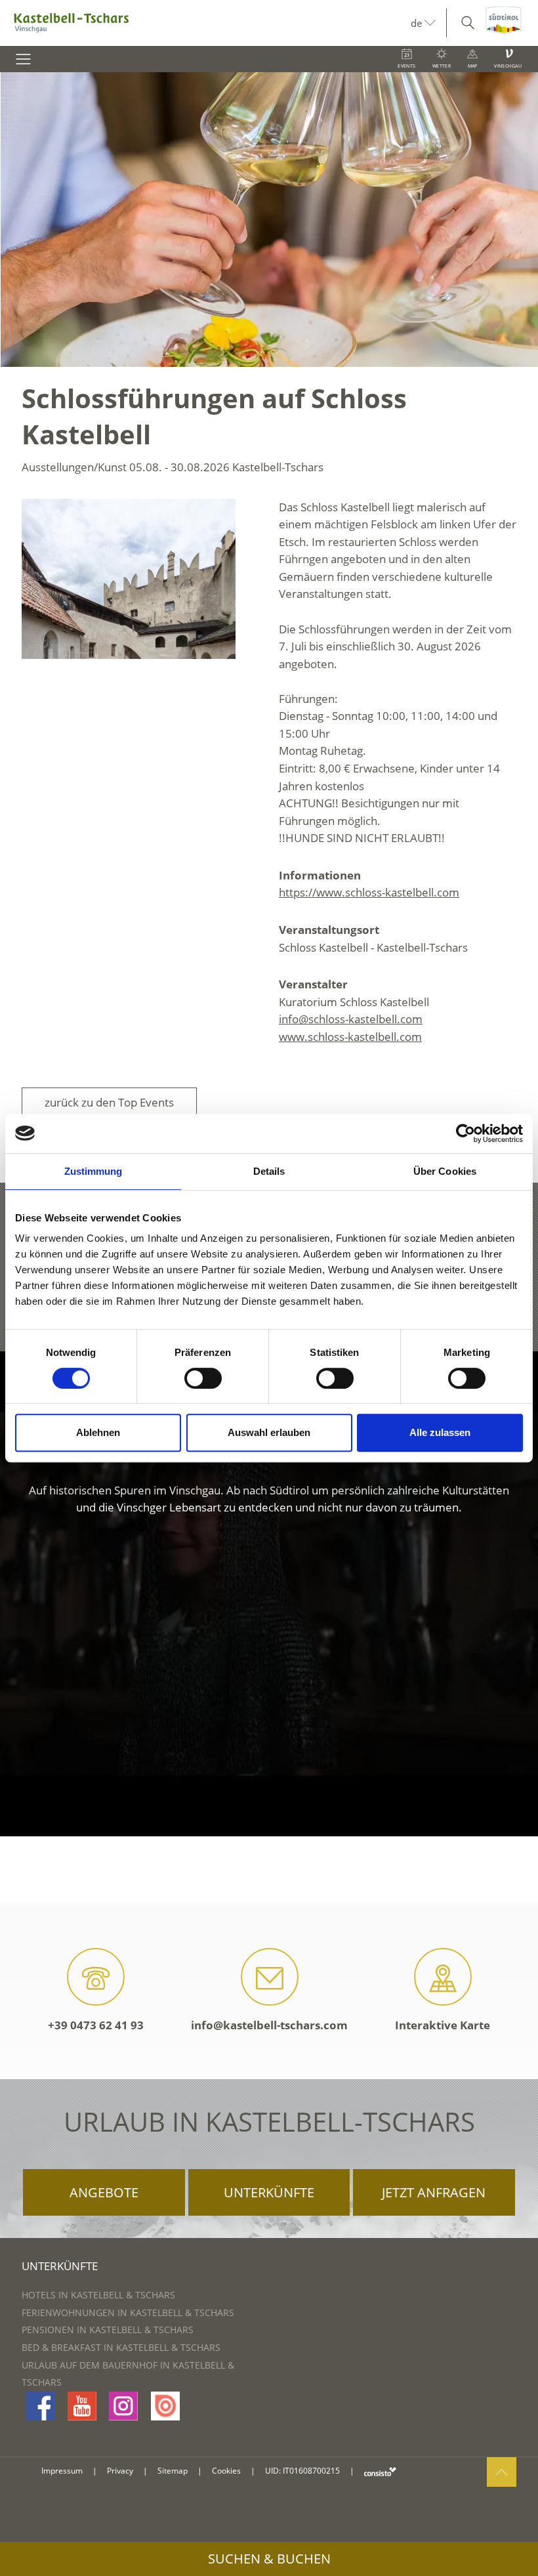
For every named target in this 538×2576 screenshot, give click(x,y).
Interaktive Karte (443, 2025)
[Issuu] (165, 2406)
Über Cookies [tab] (445, 1171)
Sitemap (173, 2471)
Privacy (120, 2471)
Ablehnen (98, 1432)
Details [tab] (269, 1171)
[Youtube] (82, 2406)
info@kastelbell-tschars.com (269, 2025)
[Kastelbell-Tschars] (205, 23)
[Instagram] (123, 2406)
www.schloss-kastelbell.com (350, 1037)
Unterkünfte (269, 2192)
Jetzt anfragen (434, 2192)
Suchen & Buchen (269, 2559)
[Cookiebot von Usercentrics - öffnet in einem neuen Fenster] (466, 1133)
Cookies (226, 2471)
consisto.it (380, 2471)
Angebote (104, 2192)
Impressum (62, 2471)
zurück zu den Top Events (109, 1102)
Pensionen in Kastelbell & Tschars (108, 2330)
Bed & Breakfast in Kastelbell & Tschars (121, 2347)
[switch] (203, 1378)
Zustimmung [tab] (93, 1171)
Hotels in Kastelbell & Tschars (98, 2295)
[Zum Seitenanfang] (502, 2472)
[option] (269, 220)
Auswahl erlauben (269, 1432)
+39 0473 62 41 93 (96, 2025)
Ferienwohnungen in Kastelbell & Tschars (128, 2312)
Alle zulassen (440, 1432)
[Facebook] (41, 2406)
